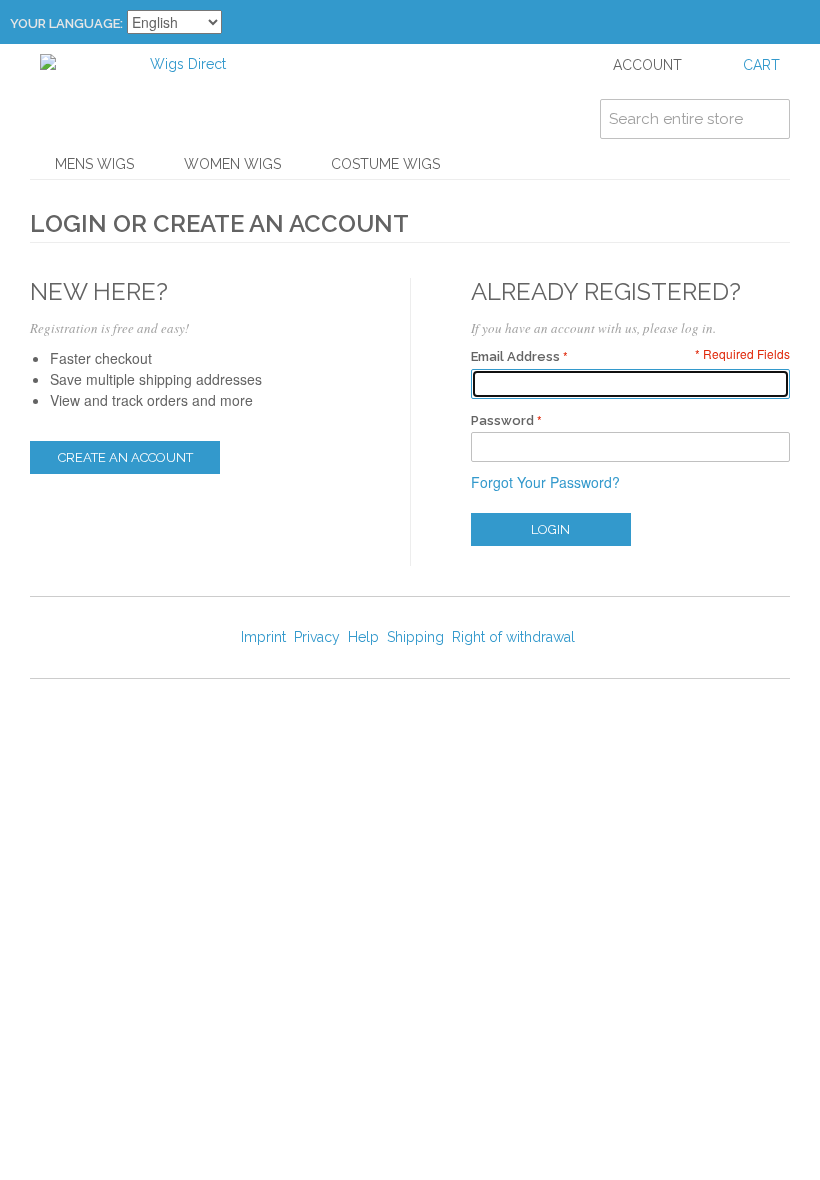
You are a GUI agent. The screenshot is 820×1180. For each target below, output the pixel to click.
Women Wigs (232, 164)
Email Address (515, 356)
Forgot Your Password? (545, 482)
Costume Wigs (385, 164)
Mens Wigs (94, 164)
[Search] (770, 119)
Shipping (415, 637)
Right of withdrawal (513, 637)
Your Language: (66, 23)
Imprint (263, 637)
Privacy (317, 637)
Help (363, 637)
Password (502, 420)
